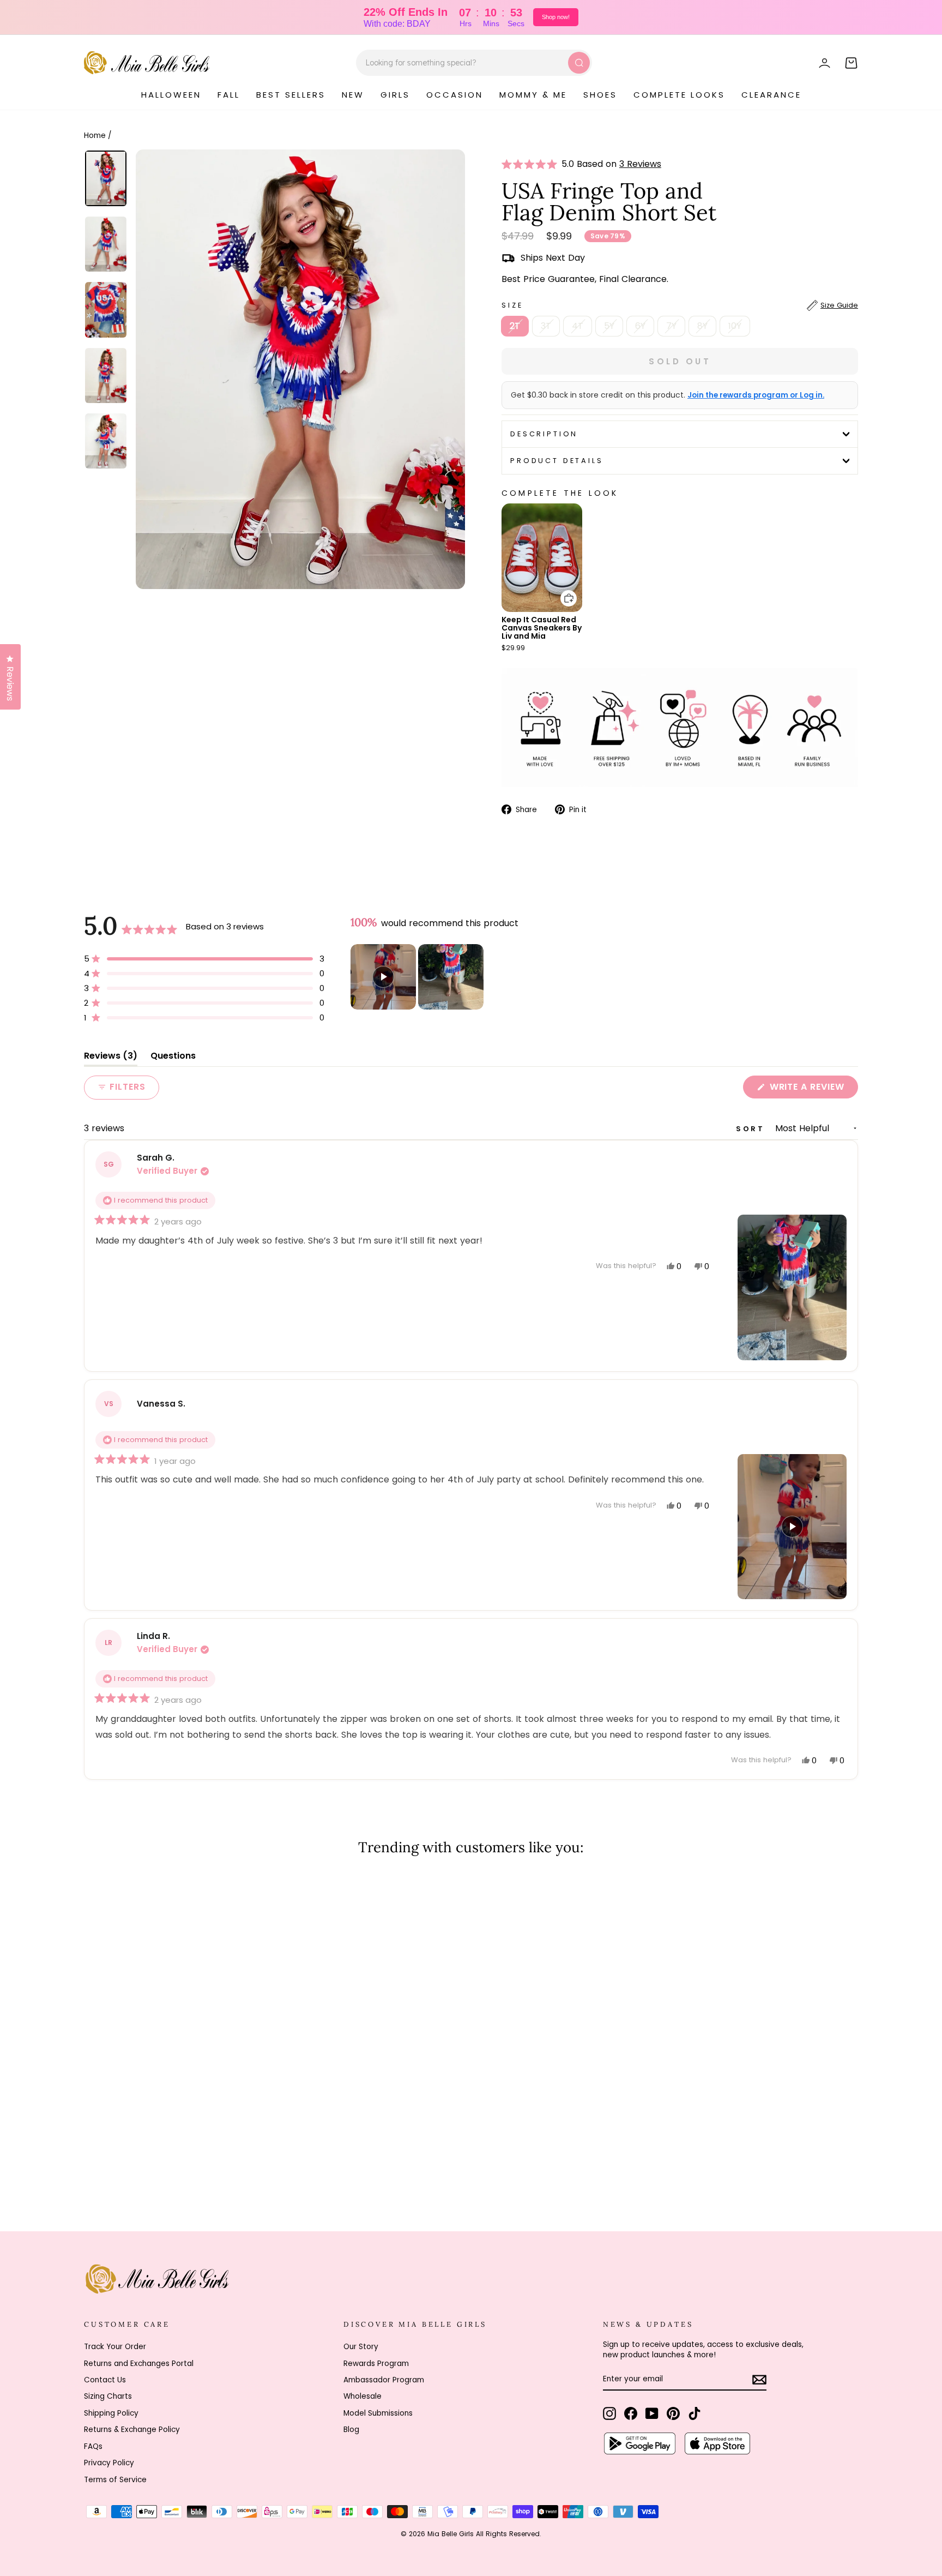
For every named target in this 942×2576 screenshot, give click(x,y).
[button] (532, 164)
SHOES (600, 95)
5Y (609, 326)
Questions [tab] (173, 1058)
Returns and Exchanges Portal (139, 2364)
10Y (735, 326)
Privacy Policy (109, 2463)
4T (578, 326)
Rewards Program (376, 2364)
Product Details (557, 461)
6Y (640, 326)
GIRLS (395, 95)
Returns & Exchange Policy (132, 2430)
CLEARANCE (771, 95)
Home (95, 136)
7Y (671, 326)
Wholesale (363, 2396)
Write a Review (813, 1089)
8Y (702, 326)
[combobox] (474, 63)
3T (546, 326)
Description (544, 434)
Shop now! (556, 17)
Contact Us (105, 2380)
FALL (229, 95)
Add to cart (562, 590)
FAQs (93, 2446)
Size (680, 305)
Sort (752, 1129)
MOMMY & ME (533, 95)
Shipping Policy (111, 2413)
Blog (351, 2430)
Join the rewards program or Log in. (756, 395)
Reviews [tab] (111, 1058)
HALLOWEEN (171, 95)
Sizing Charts (108, 2396)
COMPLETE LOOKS (679, 95)
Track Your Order (115, 2347)
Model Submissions (378, 2413)
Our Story (361, 2347)
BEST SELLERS (291, 95)
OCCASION (455, 95)
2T (515, 326)
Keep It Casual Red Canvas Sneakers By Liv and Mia (542, 628)
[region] (418, 977)
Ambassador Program (384, 2380)
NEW (353, 95)
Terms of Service (115, 2480)
